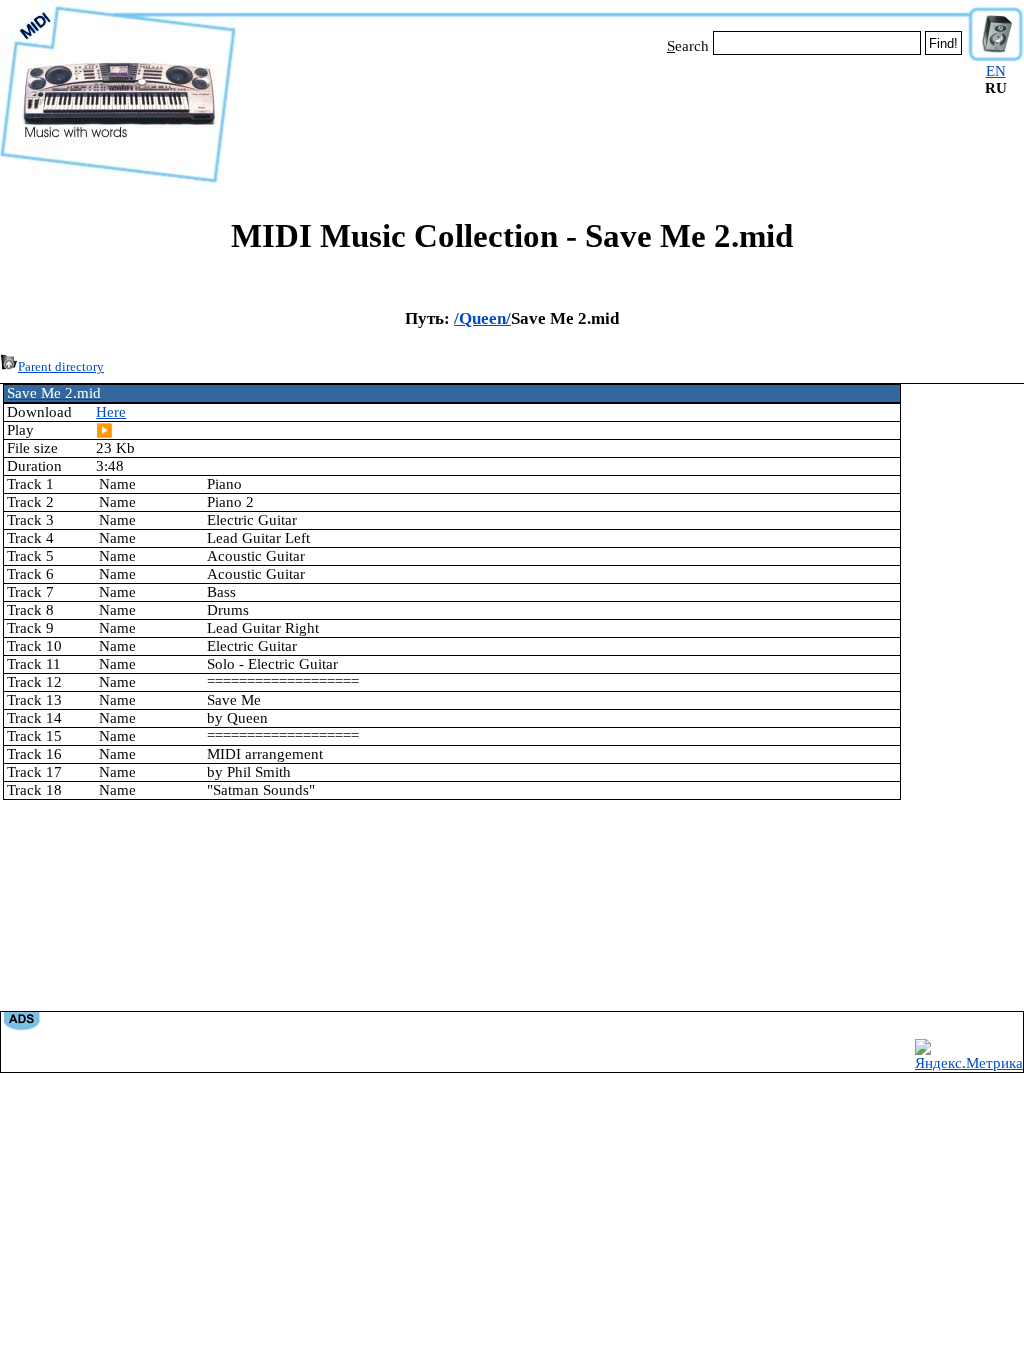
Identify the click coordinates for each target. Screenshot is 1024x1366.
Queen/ (485, 318)
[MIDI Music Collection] (118, 183)
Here (111, 412)
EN (996, 71)
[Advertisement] (602, 118)
